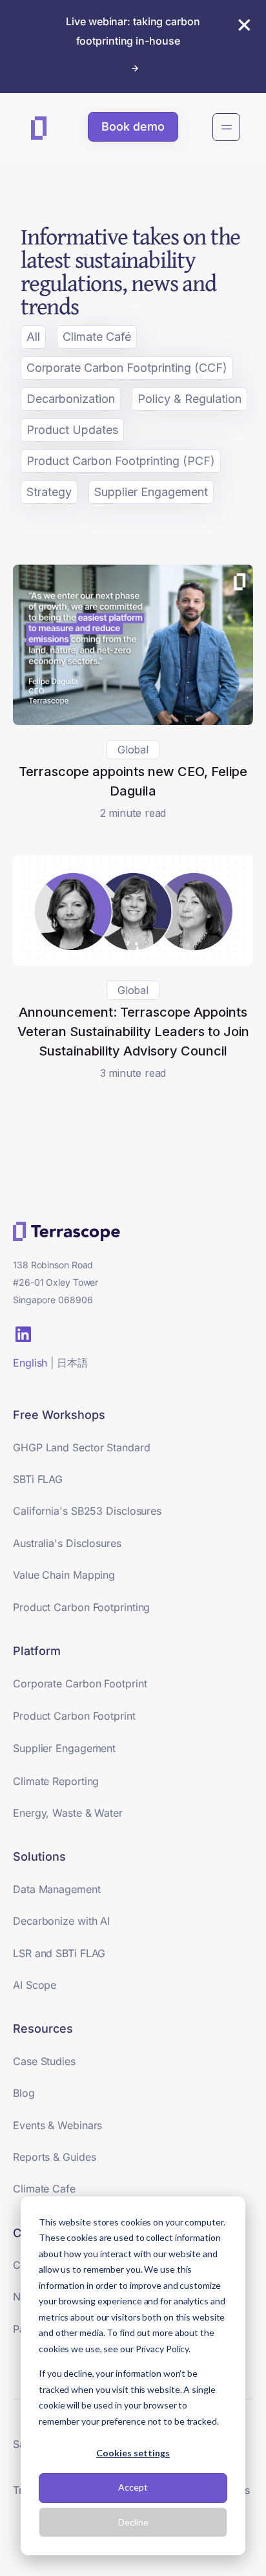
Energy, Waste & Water (68, 1813)
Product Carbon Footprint (74, 1716)
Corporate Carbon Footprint (80, 1683)
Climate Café (97, 337)
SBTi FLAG (38, 1479)
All (33, 337)
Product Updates (72, 430)
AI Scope (35, 1985)
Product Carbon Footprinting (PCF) (121, 461)
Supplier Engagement (151, 492)
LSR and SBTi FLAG (59, 1953)
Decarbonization (71, 399)
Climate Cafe (44, 2189)
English (30, 1363)
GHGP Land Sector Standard (82, 1447)
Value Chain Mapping (64, 1575)
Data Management (57, 1889)
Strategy (49, 492)
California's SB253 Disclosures (87, 1511)
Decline (133, 2522)
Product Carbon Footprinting (81, 1607)
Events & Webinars (57, 2125)
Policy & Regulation (189, 399)
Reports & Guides (54, 2157)
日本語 (72, 1363)
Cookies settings (133, 2453)
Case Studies (44, 2061)
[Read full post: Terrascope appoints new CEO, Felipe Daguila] (133, 721)
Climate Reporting (56, 1781)
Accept (133, 2487)
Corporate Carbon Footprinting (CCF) (127, 368)
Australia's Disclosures (67, 1543)
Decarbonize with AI (61, 1921)
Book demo (133, 126)
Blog (24, 2093)
